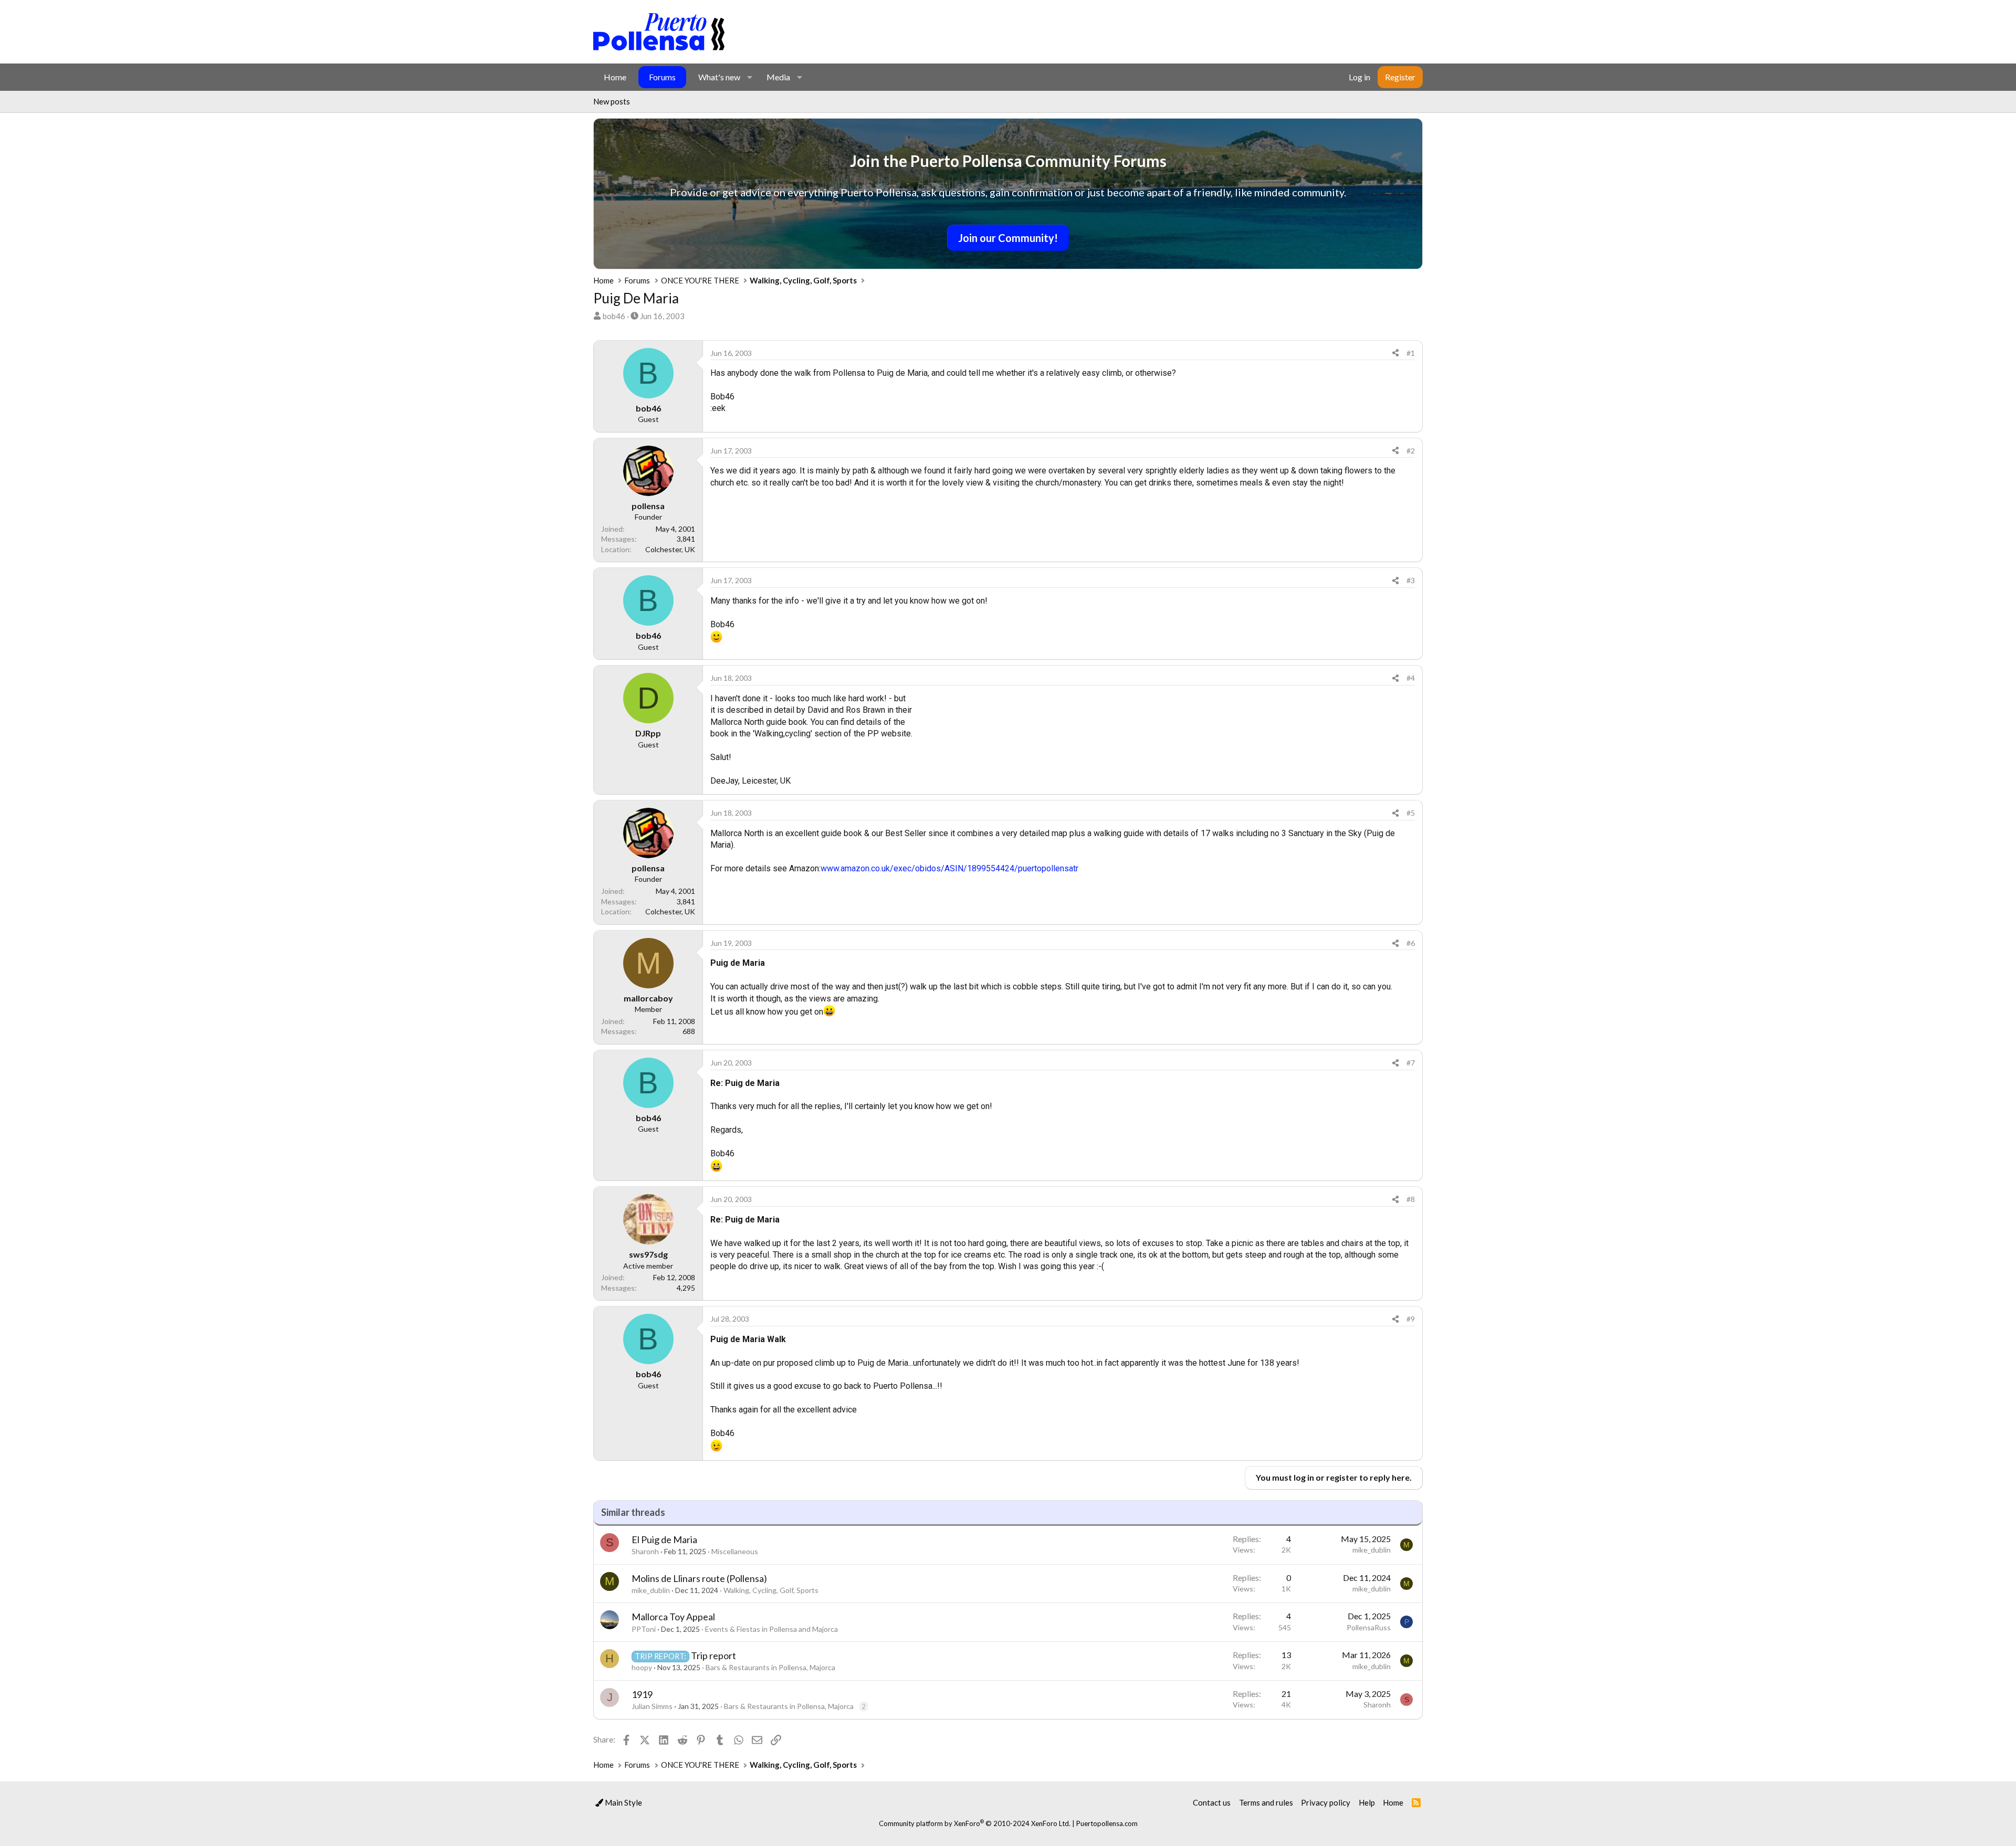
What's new (719, 77)
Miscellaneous (735, 1551)
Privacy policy (1326, 1802)
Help (1367, 1802)
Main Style (623, 1802)
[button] (749, 77)
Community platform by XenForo (975, 1823)
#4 (1411, 678)
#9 (1411, 1319)
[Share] (1395, 353)
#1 (1411, 353)
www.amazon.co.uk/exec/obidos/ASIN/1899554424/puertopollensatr (949, 868)
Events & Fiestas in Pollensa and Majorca (771, 1629)
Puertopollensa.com (1107, 1823)
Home (615, 77)
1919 (642, 1694)
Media (778, 77)
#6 (1411, 943)
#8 (1411, 1199)
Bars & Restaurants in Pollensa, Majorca (770, 1667)
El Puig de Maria (664, 1539)
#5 (1411, 813)
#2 (1411, 451)
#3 (1411, 580)
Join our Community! (1008, 238)
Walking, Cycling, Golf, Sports (771, 1590)
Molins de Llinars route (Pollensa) (699, 1578)
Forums (662, 77)
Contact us (1212, 1802)
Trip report (713, 1655)
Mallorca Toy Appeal (673, 1617)
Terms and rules (1266, 1802)
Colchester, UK (670, 549)
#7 (1411, 1063)
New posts (612, 101)
